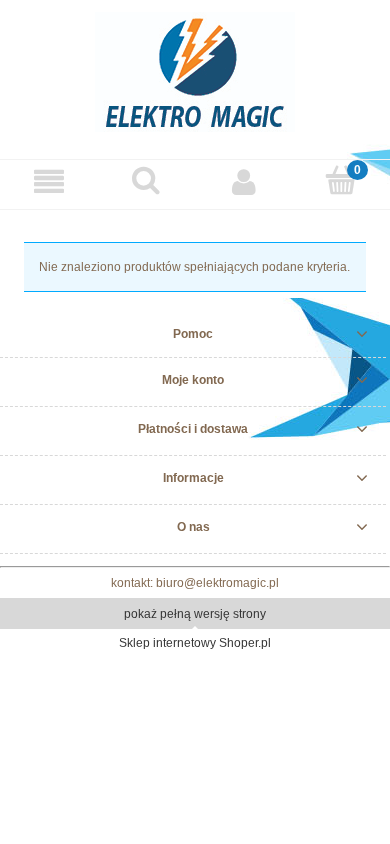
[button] (49, 181)
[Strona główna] (195, 69)
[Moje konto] (244, 181)
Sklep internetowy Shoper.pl (195, 643)
